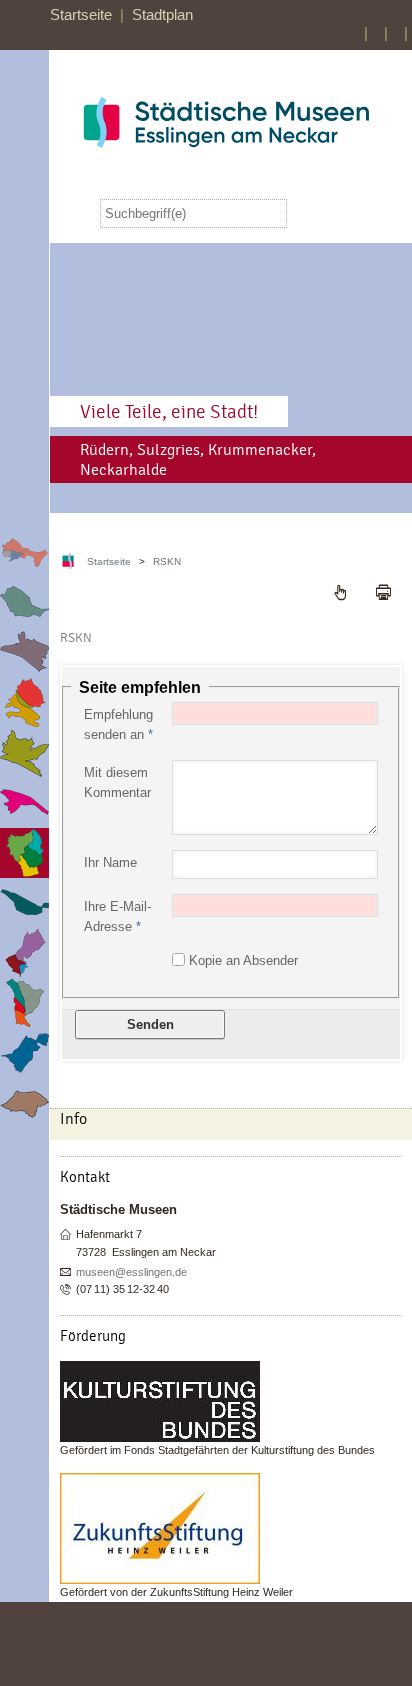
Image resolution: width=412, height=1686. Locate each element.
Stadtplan (162, 15)
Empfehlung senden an (118, 724)
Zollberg (24, 1102)
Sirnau (24, 902)
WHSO (24, 1002)
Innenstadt (24, 652)
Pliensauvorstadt (24, 802)
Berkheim (24, 602)
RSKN (24, 852)
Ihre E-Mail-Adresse (117, 916)
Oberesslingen (24, 752)
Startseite (81, 15)
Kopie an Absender (243, 961)
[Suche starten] (307, 213)
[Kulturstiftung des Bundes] (231, 1401)
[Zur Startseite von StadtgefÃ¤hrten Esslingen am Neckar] (226, 123)
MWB (24, 702)
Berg (24, 552)
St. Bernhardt (24, 952)
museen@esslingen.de (131, 1272)
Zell (24, 1052)
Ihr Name (110, 862)
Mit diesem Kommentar (117, 782)
